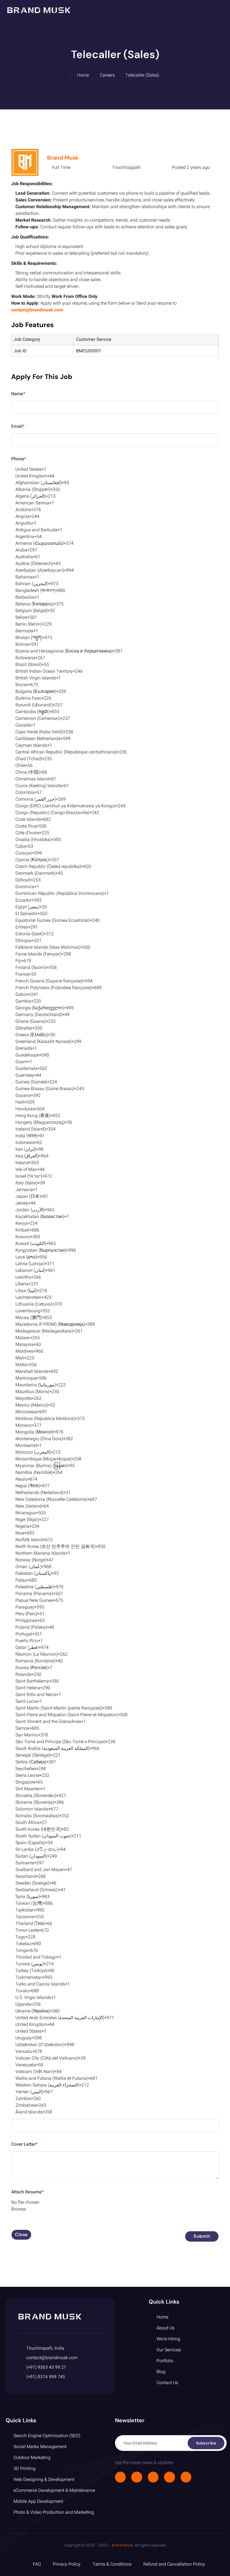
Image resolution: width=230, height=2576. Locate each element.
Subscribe (206, 2443)
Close (21, 2234)
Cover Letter (24, 2144)
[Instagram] (153, 2477)
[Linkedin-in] (169, 2477)
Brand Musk (63, 158)
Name (18, 394)
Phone (19, 459)
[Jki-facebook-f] (120, 2477)
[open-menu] (221, 10)
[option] (115, 469)
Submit (202, 2236)
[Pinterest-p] (186, 2477)
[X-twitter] (137, 2477)
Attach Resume (27, 2192)
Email (18, 426)
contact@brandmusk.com (37, 310)
